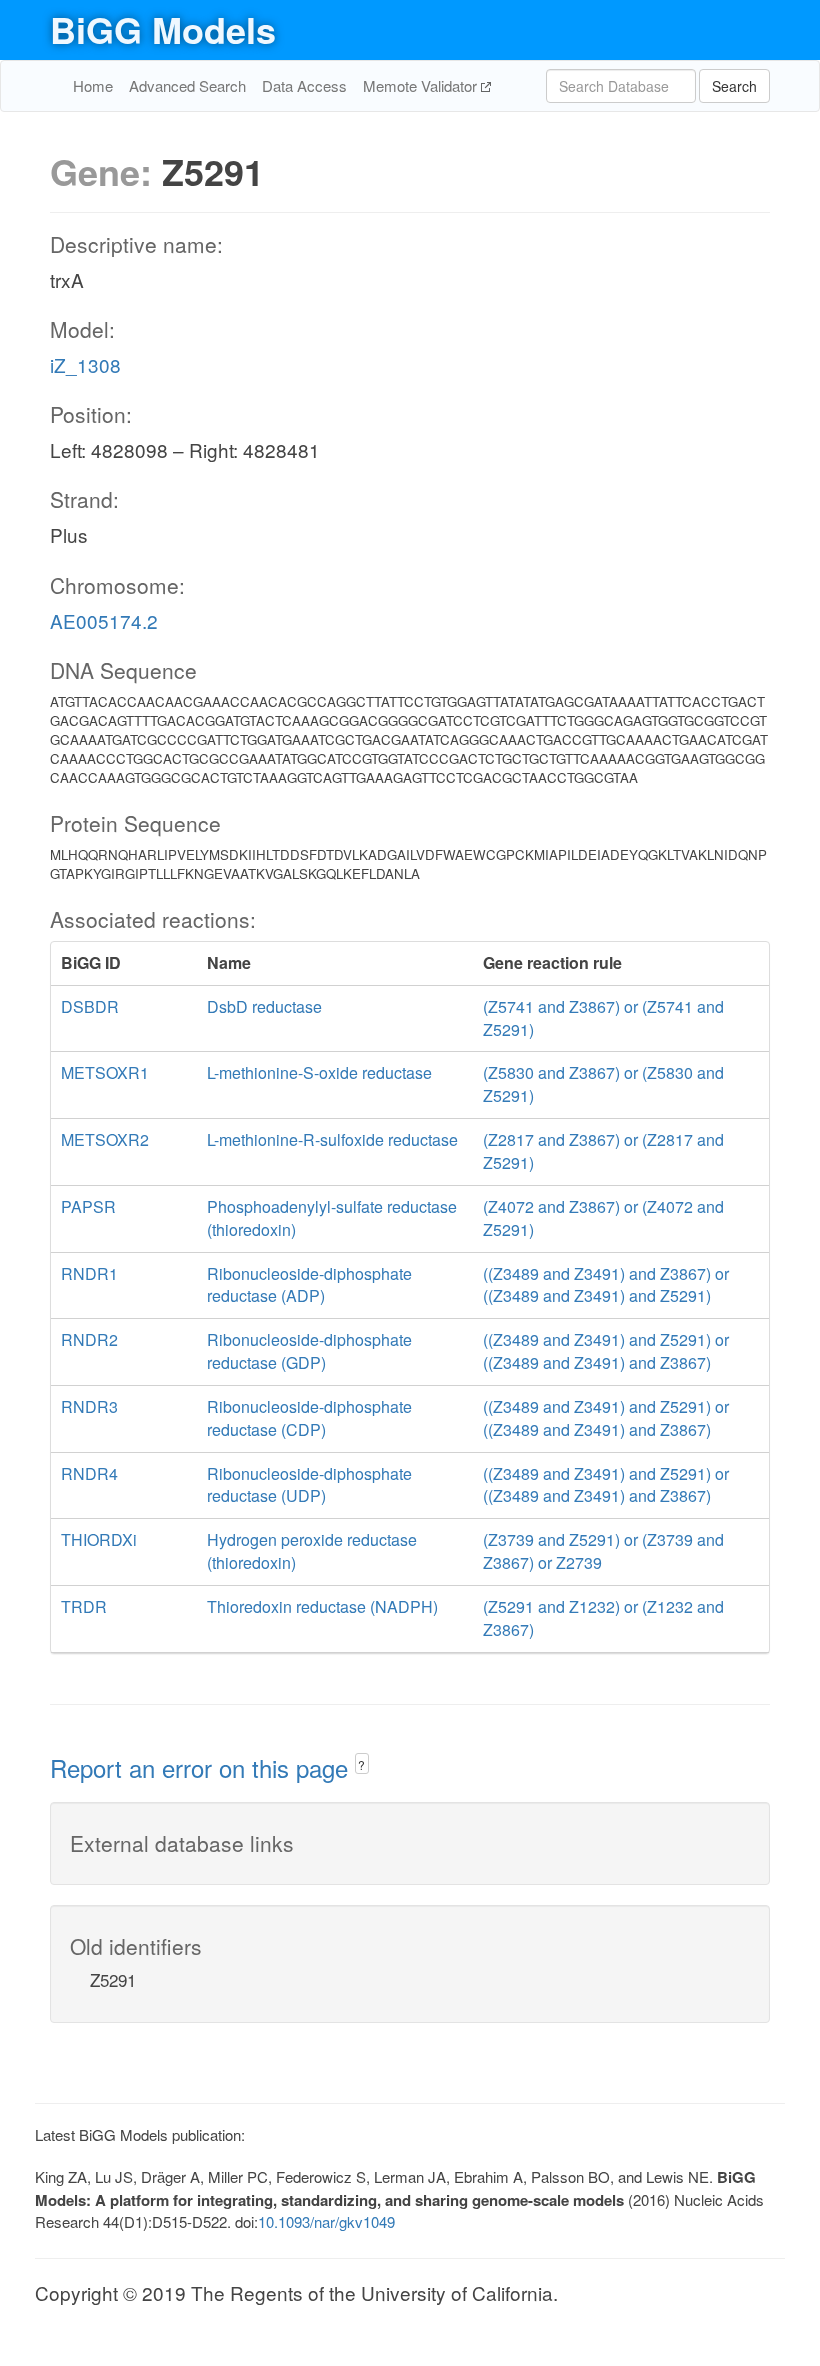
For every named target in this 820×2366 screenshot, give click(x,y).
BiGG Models (163, 29)
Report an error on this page (202, 1767)
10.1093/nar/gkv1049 (326, 2221)
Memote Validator (422, 85)
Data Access (304, 85)
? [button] (361, 1764)
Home (93, 85)
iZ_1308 (85, 364)
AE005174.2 (104, 620)
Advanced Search (187, 85)
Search (734, 86)
